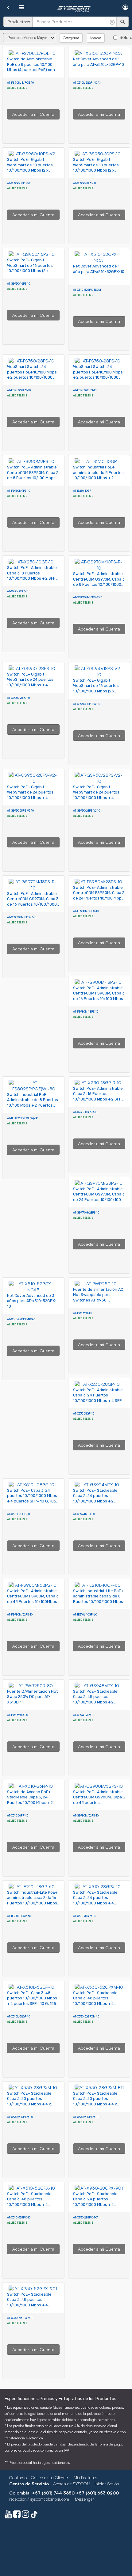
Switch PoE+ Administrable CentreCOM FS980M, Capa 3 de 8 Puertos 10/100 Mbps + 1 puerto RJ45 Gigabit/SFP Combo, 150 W (33, 478)
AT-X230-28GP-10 (84, 1413)
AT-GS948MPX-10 (84, 1715)
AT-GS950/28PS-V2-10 (87, 811)
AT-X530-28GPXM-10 (20, 2117)
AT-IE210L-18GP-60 (19, 1916)
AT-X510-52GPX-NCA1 (87, 290)
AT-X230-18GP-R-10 (85, 1112)
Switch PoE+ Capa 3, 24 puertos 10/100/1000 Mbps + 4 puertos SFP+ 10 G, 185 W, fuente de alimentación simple (32, 1501)
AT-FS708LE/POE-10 (20, 83)
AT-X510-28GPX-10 (85, 1916)
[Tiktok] (34, 2515)
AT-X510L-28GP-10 (18, 1514)
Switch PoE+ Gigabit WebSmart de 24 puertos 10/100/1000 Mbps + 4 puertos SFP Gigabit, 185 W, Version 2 (32, 798)
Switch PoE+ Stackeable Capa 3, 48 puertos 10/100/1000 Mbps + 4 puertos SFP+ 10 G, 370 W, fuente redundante (31, 2205)
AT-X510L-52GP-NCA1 (87, 83)
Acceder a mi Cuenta (33, 114)
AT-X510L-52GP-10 (19, 2016)
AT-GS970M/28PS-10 (86, 1212)
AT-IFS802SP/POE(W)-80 (23, 1118)
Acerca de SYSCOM (72, 2484)
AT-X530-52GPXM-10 (86, 2016)
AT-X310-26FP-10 (18, 1815)
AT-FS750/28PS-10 (19, 390)
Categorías (71, 38)
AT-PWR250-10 (82, 1313)
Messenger (84, 2499)
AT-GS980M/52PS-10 (86, 1815)
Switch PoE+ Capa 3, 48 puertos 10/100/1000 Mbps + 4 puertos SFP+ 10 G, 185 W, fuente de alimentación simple (32, 2004)
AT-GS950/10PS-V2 (19, 183)
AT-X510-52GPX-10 (19, 2217)
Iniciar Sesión (107, 2484)
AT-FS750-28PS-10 (85, 390)
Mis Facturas (85, 2478)
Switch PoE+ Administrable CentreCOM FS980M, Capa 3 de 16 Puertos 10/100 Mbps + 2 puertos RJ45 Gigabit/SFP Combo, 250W (99, 999)
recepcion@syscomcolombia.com (39, 2499)
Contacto (18, 2478)
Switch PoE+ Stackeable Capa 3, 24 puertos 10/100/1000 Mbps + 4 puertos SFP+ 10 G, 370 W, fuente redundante (97, 1903)
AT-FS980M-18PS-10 (86, 1011)
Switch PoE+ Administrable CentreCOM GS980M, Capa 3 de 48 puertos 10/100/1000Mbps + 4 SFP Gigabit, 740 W (99, 1803)
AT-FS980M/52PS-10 (20, 1614)
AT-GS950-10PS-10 (84, 183)
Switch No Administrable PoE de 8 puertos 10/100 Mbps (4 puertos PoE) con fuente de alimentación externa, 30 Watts (31, 70)
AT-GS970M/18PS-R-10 (22, 917)
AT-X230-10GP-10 (18, 591)
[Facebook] (17, 2515)
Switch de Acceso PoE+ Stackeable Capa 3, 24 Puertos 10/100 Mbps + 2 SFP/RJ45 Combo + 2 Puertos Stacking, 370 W (30, 1803)
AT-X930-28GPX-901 (86, 2217)
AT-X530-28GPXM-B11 (87, 2117)
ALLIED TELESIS (17, 88)
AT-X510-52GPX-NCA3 (21, 1319)
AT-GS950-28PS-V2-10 (20, 811)
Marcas (96, 38)
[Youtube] (8, 2515)
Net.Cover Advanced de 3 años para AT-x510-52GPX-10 (32, 1301)
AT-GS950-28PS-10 (18, 698)
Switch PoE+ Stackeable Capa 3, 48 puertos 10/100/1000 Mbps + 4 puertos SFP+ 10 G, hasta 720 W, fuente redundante (97, 2004)
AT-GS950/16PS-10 (19, 284)
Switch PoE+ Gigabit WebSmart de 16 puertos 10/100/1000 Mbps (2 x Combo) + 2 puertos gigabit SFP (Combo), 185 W (32, 271)
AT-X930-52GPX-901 (20, 2318)
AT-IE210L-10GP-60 (85, 1614)
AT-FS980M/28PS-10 (86, 911)
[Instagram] (25, 2515)
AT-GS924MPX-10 (84, 1514)
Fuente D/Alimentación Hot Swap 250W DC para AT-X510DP (32, 1697)
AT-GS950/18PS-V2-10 (87, 704)
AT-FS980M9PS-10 (19, 491)
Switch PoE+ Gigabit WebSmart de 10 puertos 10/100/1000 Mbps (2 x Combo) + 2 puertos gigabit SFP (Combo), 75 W (32, 170)
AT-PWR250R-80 (17, 1715)
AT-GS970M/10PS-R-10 (88, 597)
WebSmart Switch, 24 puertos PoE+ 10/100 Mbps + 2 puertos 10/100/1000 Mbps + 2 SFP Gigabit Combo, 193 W (32, 377)
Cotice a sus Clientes (50, 2478)
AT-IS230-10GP (82, 491)
